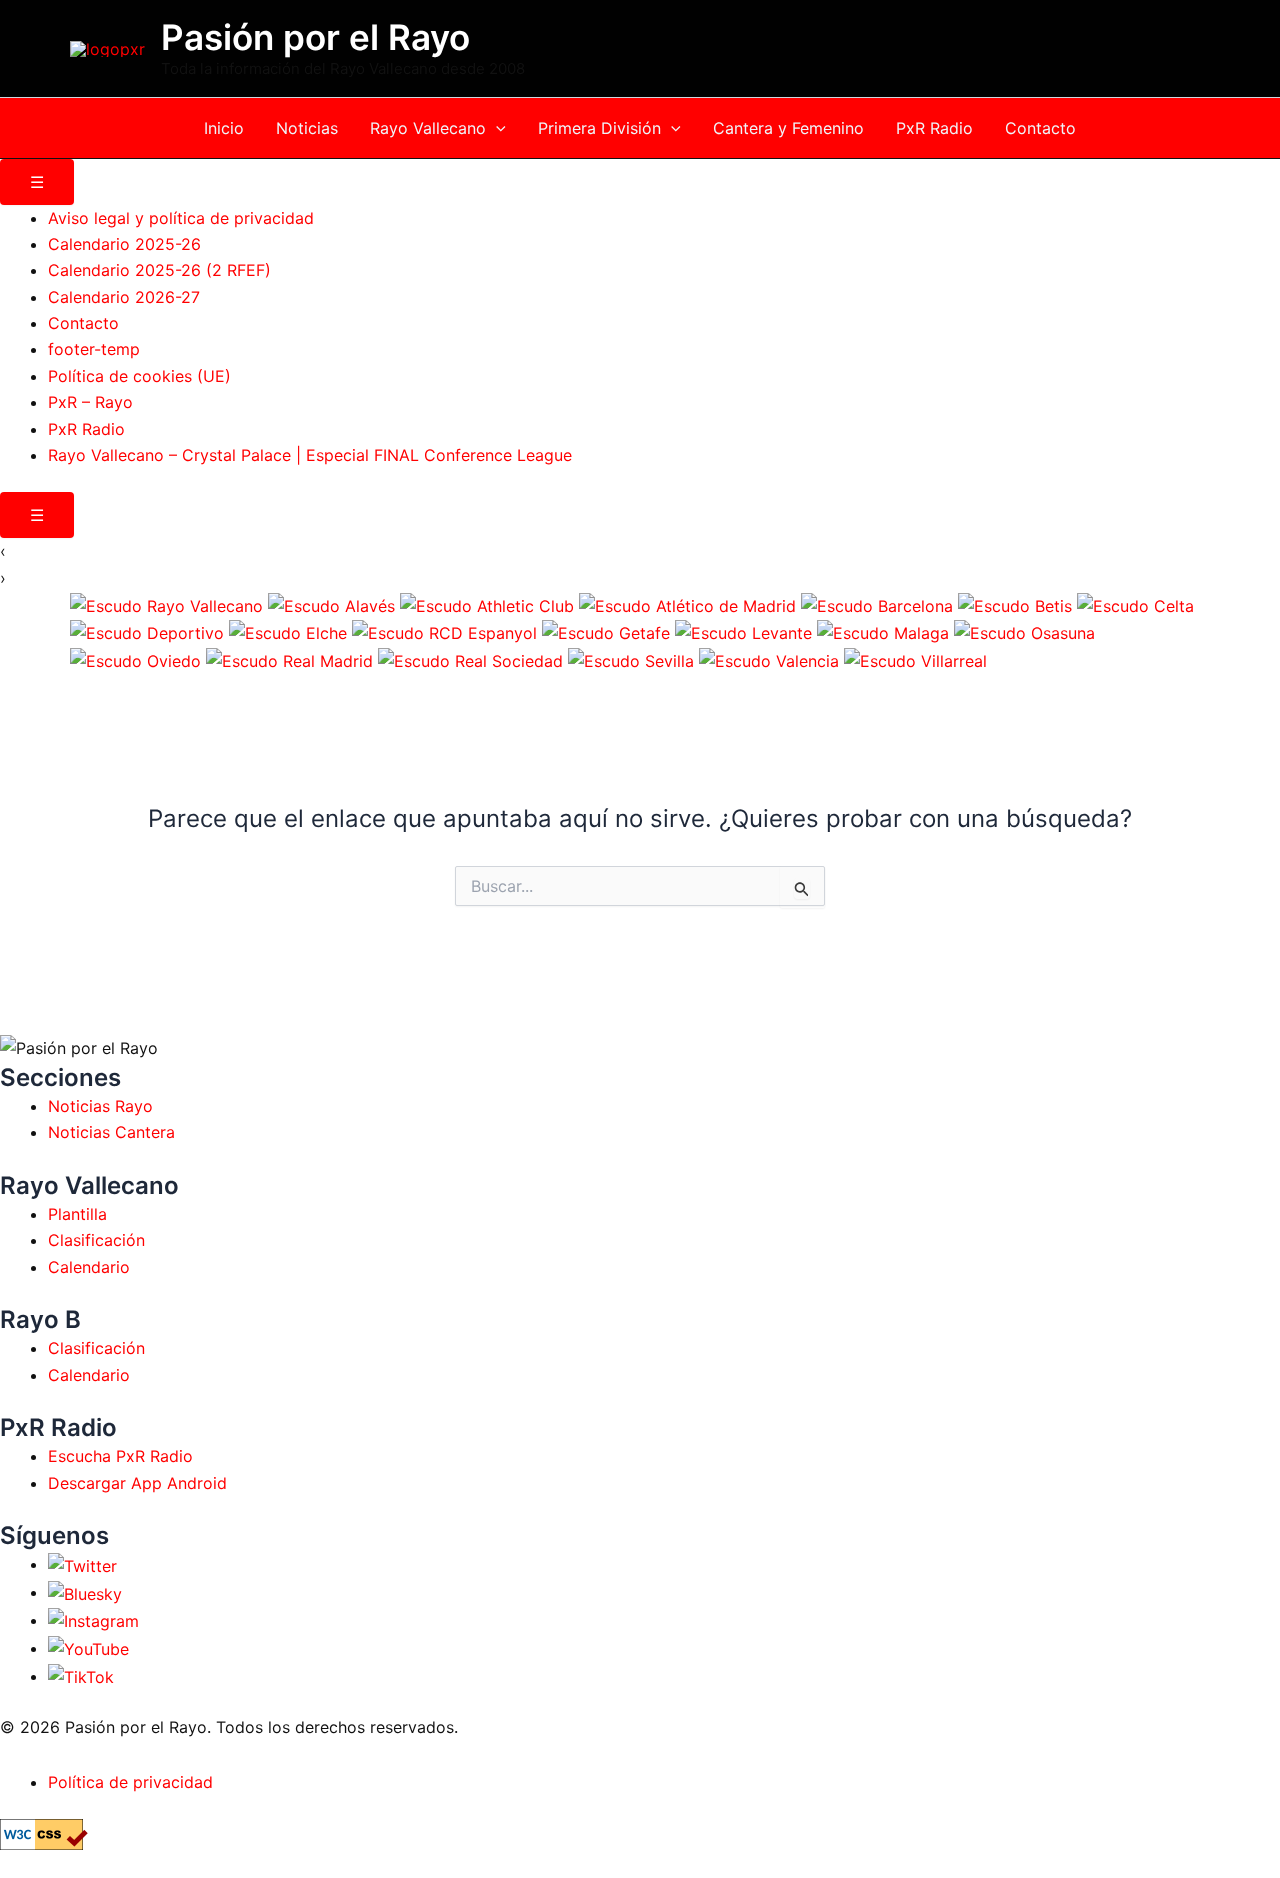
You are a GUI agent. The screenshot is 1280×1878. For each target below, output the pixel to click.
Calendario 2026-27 (124, 297)
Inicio (224, 128)
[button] (496, 128)
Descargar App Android (137, 1483)
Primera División (599, 128)
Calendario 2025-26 (124, 244)
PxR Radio (934, 128)
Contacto (1040, 128)
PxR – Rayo (90, 402)
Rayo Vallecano (428, 128)
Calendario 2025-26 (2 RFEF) (159, 270)
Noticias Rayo (100, 1106)
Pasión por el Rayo (315, 37)
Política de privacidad (130, 1782)
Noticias (307, 128)
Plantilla (77, 1214)
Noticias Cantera (111, 1132)
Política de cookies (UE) (139, 376)
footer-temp (94, 349)
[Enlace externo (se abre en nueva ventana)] (82, 1564)
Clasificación (96, 1240)
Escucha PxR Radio (120, 1456)
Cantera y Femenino (788, 128)
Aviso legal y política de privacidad (181, 218)
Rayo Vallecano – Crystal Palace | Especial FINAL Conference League (310, 455)
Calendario (89, 1267)
